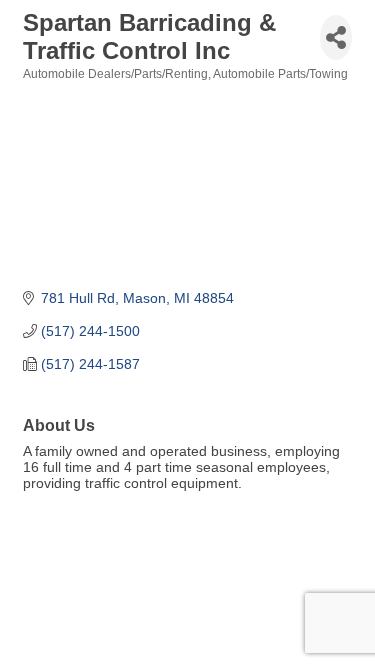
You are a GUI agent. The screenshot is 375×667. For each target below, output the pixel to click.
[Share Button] (336, 37)
